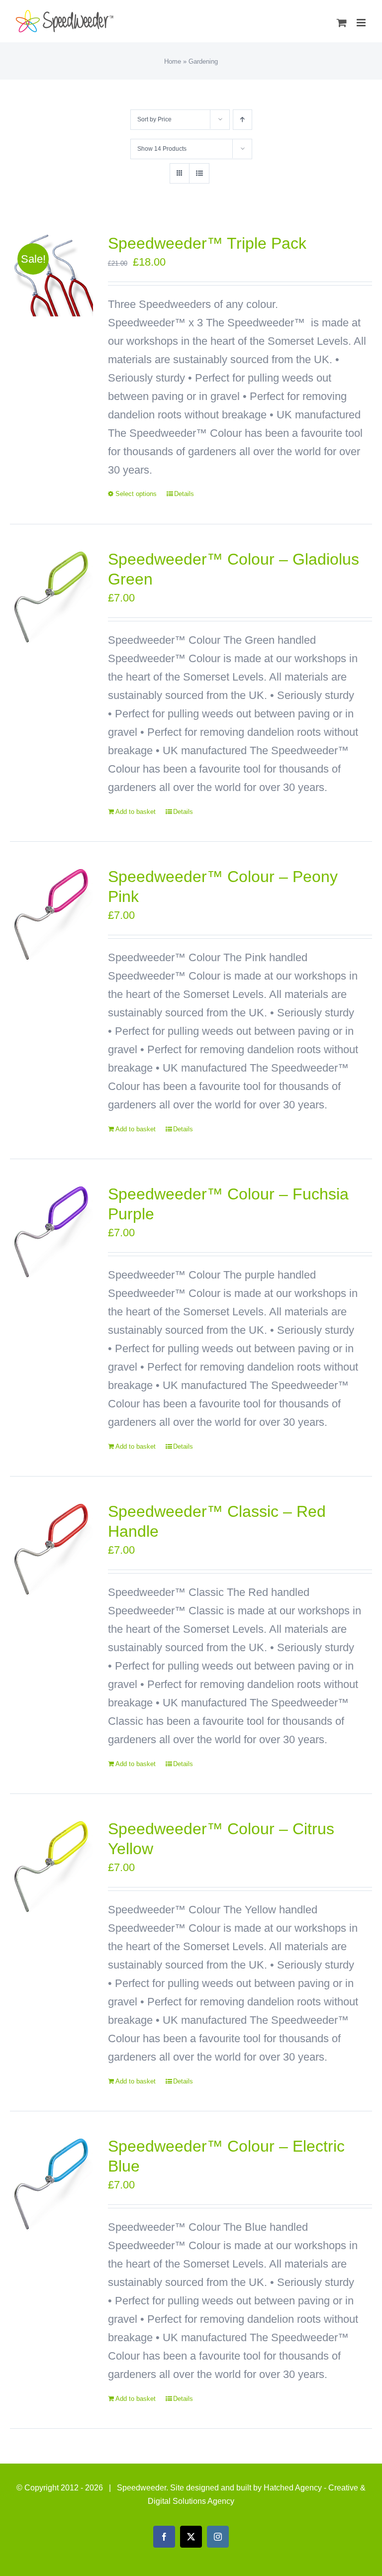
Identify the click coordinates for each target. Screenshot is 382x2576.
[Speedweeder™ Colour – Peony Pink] (51, 914)
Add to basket (136, 812)
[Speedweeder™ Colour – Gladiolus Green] (51, 597)
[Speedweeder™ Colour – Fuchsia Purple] (51, 1232)
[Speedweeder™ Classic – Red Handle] (51, 1549)
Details (184, 494)
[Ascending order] (242, 120)
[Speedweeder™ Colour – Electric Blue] (51, 2184)
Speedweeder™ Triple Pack (207, 243)
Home (173, 61)
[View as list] (199, 173)
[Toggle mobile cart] (342, 23)
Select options (136, 494)
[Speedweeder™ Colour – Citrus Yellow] (51, 1866)
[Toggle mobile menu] (362, 23)
